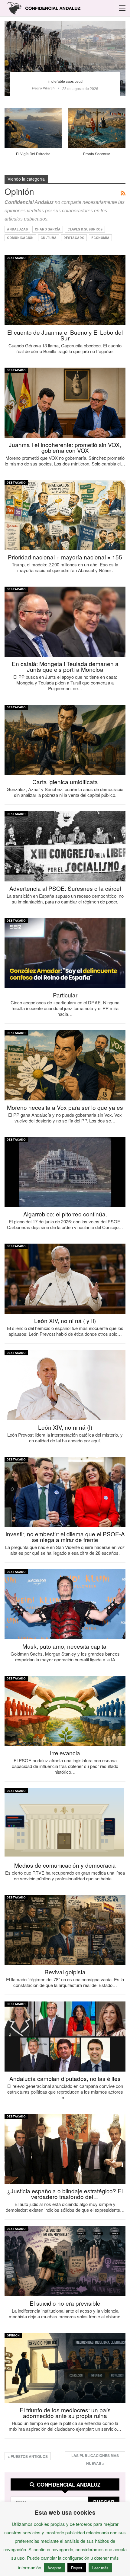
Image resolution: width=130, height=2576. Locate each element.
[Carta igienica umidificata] (65, 740)
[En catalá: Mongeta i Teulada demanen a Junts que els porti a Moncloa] (65, 622)
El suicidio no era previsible (65, 2303)
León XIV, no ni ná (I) (65, 1427)
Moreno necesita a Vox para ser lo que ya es (65, 1107)
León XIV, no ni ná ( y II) (65, 1320)
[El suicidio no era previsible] (65, 2261)
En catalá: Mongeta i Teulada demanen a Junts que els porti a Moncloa (65, 666)
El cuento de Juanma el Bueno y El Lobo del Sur (65, 335)
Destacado (74, 238)
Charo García (48, 229)
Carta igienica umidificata (65, 782)
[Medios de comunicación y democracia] (65, 1823)
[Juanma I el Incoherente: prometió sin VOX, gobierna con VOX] (65, 403)
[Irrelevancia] (65, 1711)
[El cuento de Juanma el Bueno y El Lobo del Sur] (65, 290)
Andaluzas (17, 229)
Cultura (49, 238)
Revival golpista (65, 1972)
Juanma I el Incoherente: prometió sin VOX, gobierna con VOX (65, 447)
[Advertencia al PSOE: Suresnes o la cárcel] (65, 846)
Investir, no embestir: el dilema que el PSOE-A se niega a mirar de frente (65, 1537)
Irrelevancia (65, 1753)
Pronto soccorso (97, 154)
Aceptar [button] (54, 2568)
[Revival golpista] (65, 1930)
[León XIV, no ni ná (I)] (65, 1385)
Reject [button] (77, 2568)
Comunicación (20, 238)
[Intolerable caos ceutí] (65, 59)
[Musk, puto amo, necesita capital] (65, 1604)
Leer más (100, 2568)
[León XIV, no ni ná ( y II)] (65, 1279)
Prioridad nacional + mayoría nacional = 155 (65, 557)
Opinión (13, 2335)
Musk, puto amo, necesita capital (65, 1646)
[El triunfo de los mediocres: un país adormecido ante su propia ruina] (65, 2368)
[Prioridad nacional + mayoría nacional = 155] (65, 515)
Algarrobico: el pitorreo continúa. (65, 1214)
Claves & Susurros (85, 229)
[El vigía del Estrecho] (33, 128)
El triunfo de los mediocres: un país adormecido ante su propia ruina (65, 2413)
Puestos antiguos (29, 2456)
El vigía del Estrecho (33, 154)
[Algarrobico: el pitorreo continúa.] (65, 1172)
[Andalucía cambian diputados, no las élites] (65, 2037)
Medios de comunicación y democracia (65, 1865)
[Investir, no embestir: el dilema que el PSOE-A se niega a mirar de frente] (65, 1492)
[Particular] (65, 953)
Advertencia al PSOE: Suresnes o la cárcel (65, 888)
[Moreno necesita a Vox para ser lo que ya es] (65, 1065)
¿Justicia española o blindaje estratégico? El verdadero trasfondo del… (65, 2194)
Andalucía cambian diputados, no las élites (65, 2078)
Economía (100, 238)
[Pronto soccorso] (97, 128)
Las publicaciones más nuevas (95, 2456)
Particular (65, 995)
